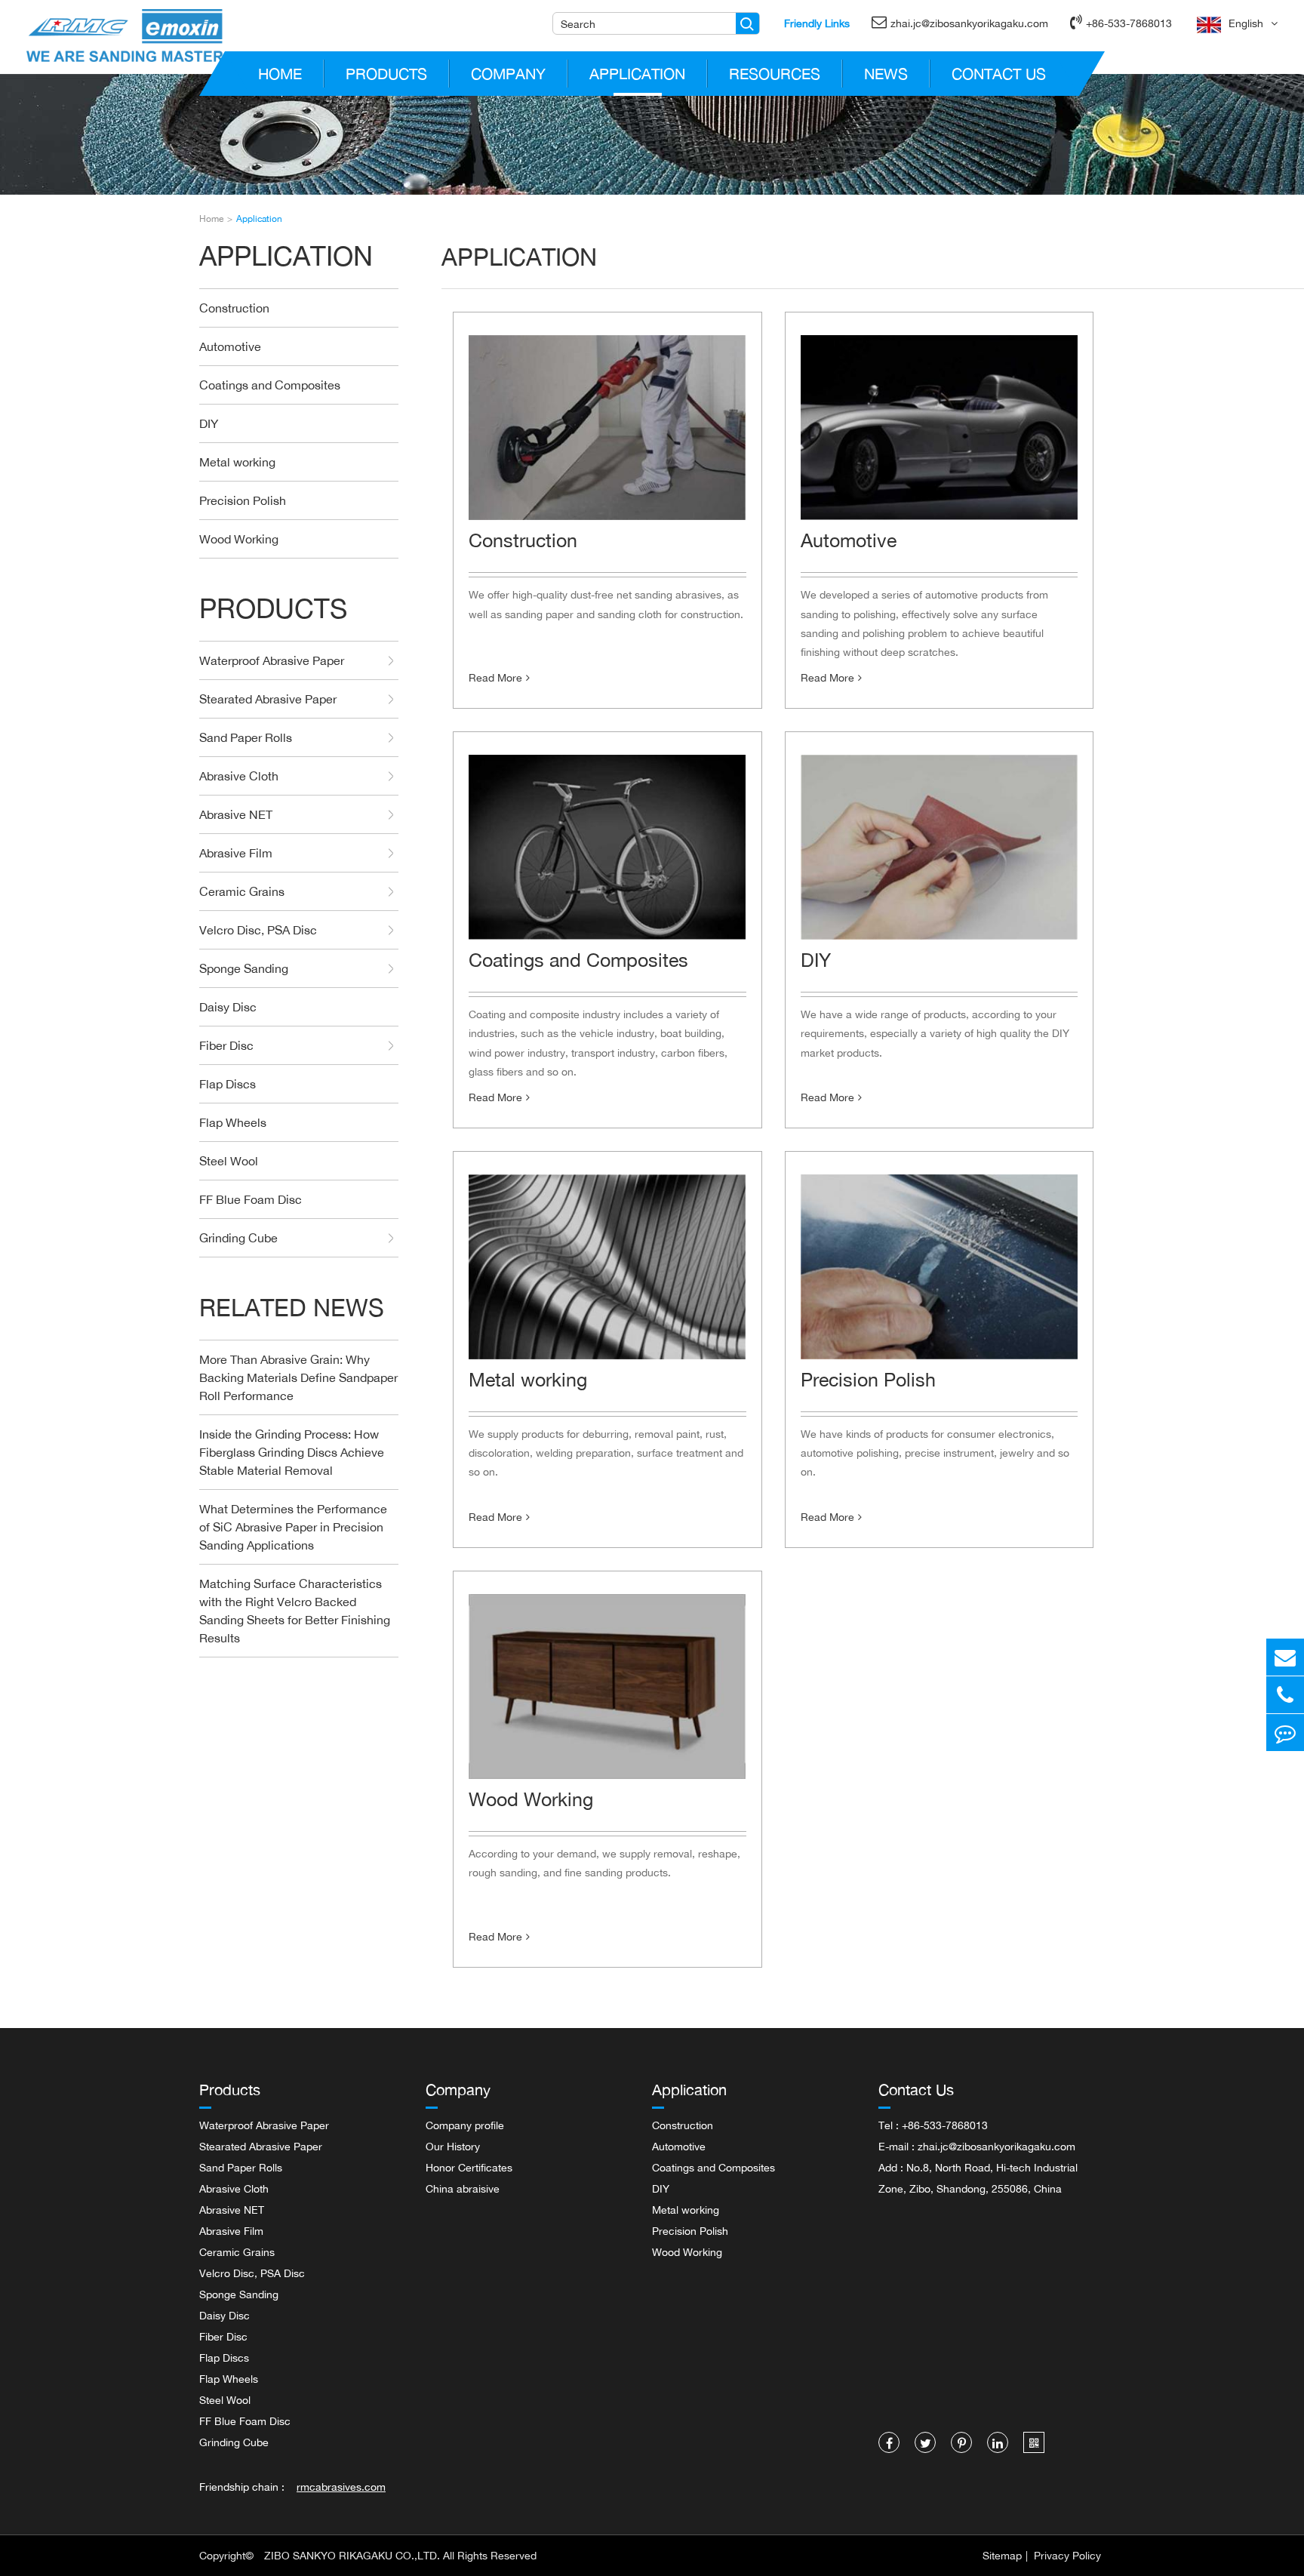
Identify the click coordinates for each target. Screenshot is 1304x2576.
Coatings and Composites (270, 385)
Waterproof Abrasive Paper (272, 660)
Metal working (237, 462)
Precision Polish (243, 500)
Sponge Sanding (244, 968)
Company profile (465, 2125)
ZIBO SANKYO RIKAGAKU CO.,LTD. (352, 2555)
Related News (292, 1308)
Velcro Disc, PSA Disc (258, 930)
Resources (775, 74)
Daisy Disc (228, 1007)
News (886, 74)
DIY (209, 423)
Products (386, 74)
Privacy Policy (1067, 2555)
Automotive (230, 346)
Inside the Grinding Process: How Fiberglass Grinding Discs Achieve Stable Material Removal (292, 1452)
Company (508, 74)
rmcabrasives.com (341, 2487)
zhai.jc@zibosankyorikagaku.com (969, 23)
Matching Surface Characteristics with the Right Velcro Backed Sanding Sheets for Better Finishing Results (295, 1611)
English (1246, 23)
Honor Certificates (469, 2167)
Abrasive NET (236, 814)
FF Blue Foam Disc (251, 1199)
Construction (234, 308)
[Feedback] (1285, 1733)
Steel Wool (229, 1161)
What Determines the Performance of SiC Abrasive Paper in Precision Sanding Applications (293, 1527)
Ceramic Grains (242, 891)
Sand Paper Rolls (246, 737)
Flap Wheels (233, 1122)
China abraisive (463, 2188)
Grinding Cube (238, 1238)
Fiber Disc (226, 1045)
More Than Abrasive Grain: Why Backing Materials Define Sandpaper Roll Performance (298, 1377)
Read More (495, 677)
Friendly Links (817, 23)
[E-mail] (1285, 1657)
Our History (453, 2146)
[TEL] (1285, 1695)
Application (637, 74)
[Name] (747, 23)
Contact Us (999, 74)
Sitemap (1002, 2555)
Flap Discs (228, 1084)
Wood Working (239, 539)
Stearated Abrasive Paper (268, 699)
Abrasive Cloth (239, 776)
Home (280, 74)
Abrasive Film (236, 853)
